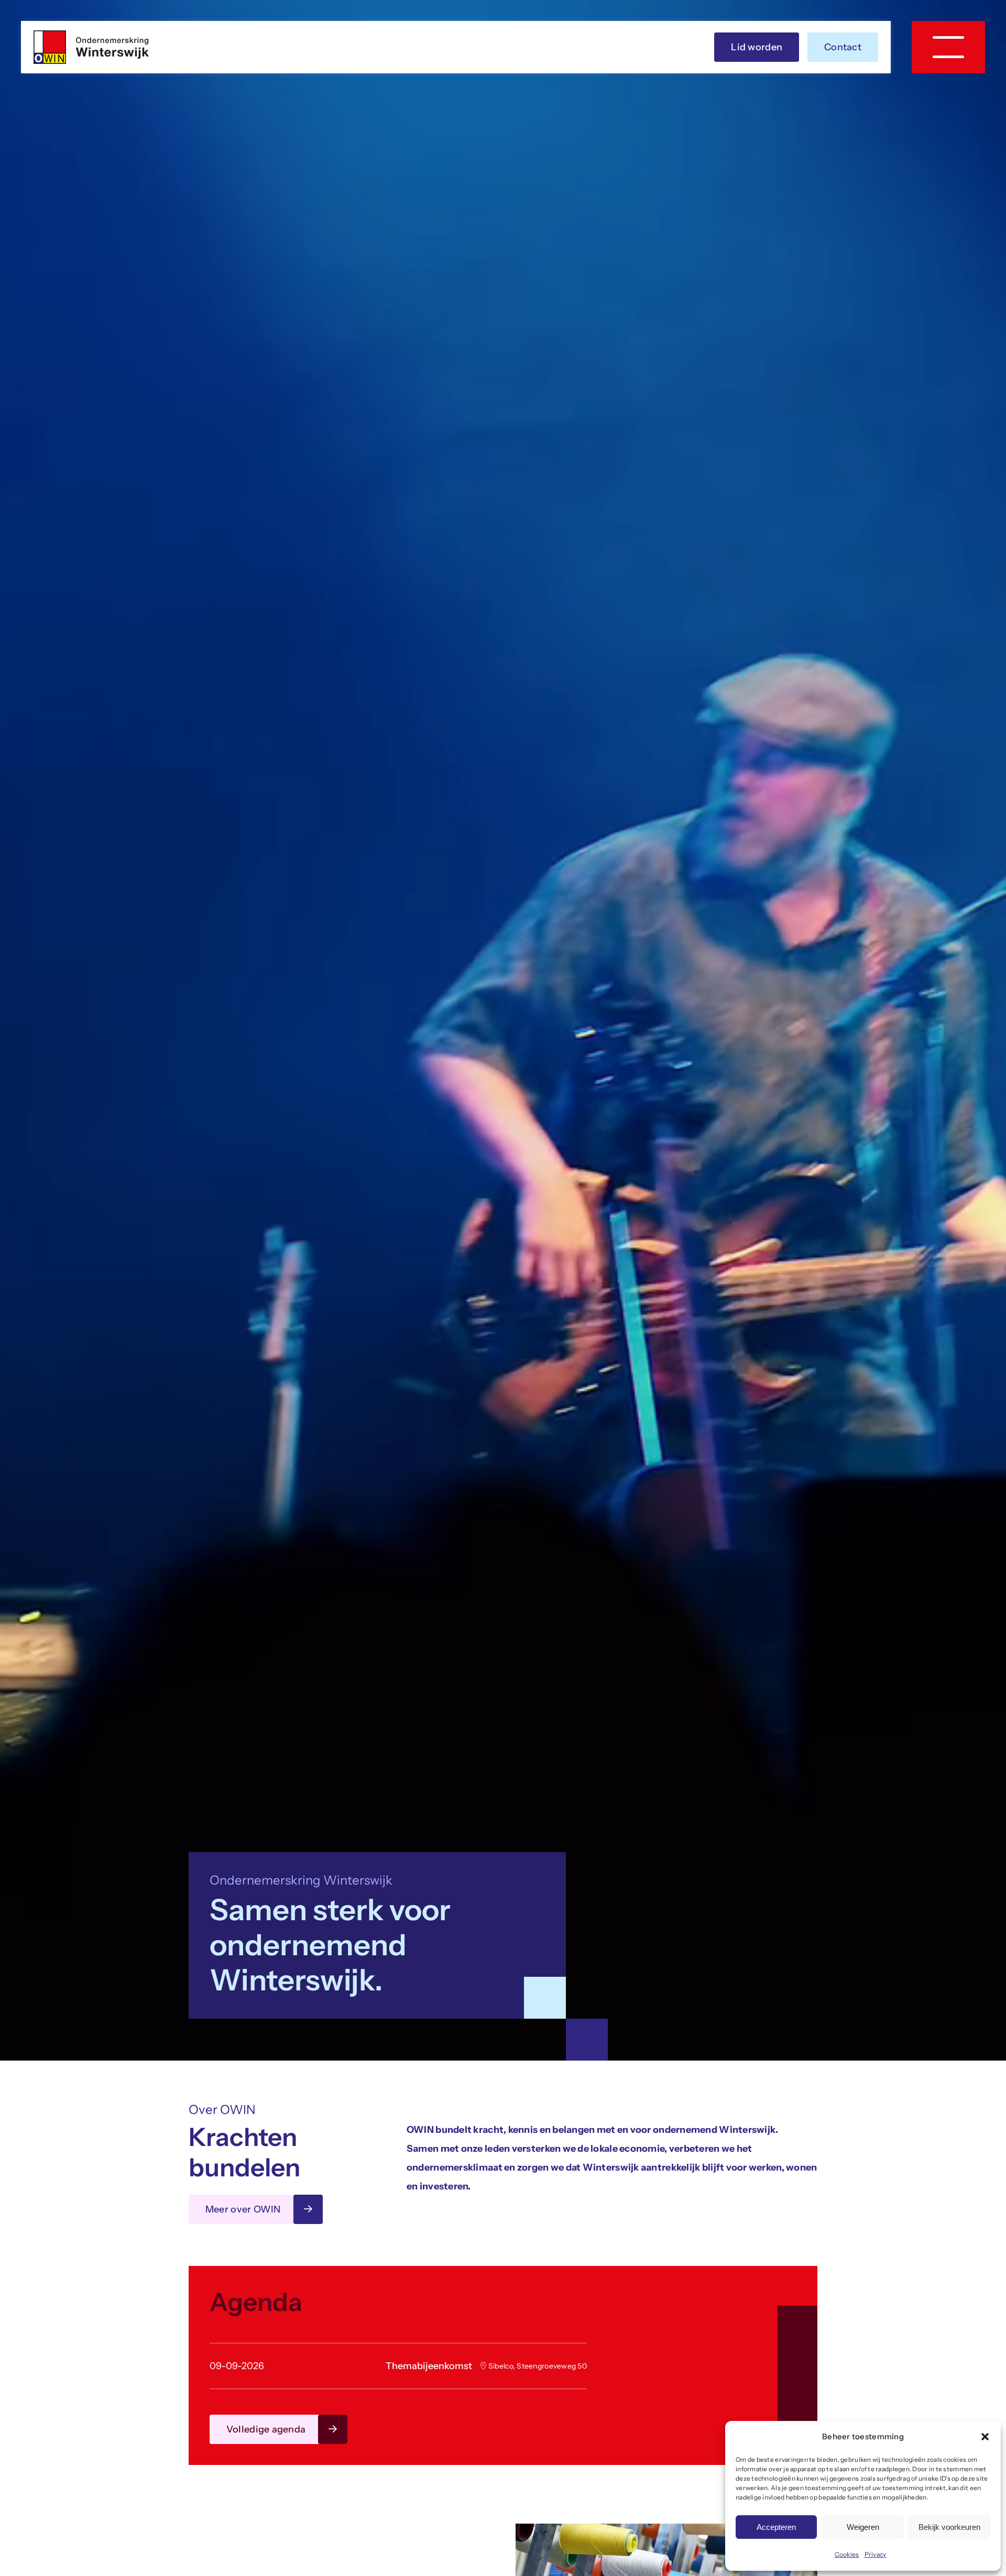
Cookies (847, 2554)
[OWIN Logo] (91, 35)
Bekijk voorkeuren (949, 2527)
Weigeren (863, 2527)
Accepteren (776, 2527)
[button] (985, 2437)
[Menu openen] (948, 47)
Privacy (876, 2554)
